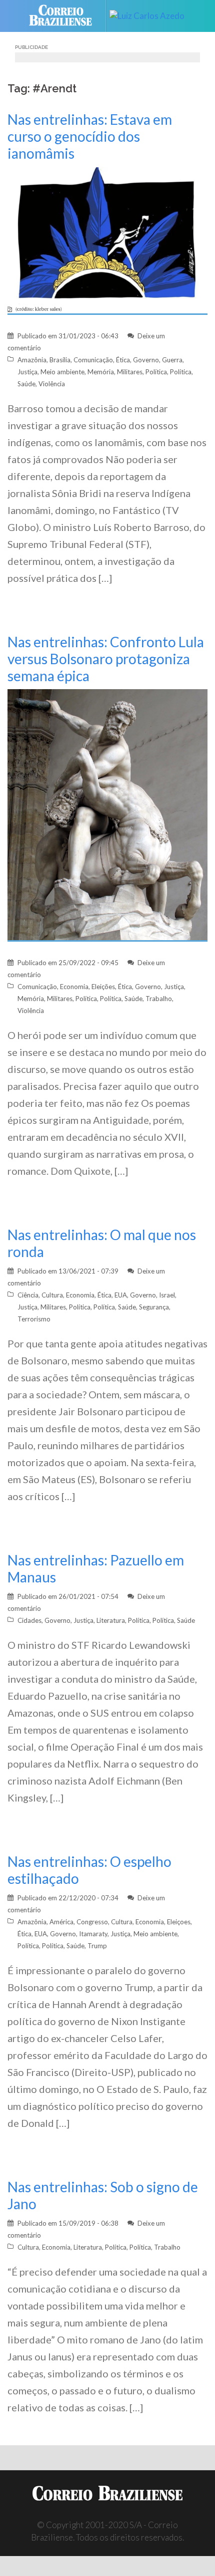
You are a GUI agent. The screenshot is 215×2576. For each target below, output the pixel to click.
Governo (146, 360)
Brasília (60, 360)
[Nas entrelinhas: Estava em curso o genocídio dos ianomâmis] (107, 240)
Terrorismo (34, 1319)
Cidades (29, 1620)
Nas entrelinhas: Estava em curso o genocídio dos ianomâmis (90, 136)
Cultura (52, 1295)
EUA (121, 1295)
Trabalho (159, 999)
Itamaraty (93, 1934)
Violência (52, 384)
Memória (101, 372)
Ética (123, 360)
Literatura (111, 1620)
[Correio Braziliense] (65, 16)
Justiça (27, 372)
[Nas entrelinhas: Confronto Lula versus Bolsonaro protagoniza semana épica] (107, 814)
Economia (74, 987)
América (61, 1922)
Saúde (26, 384)
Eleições (103, 987)
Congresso (92, 1922)
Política (156, 372)
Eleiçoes (179, 1922)
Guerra (172, 360)
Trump (97, 1946)
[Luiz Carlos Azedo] (151, 16)
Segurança (154, 1307)
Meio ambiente (62, 372)
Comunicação (93, 360)
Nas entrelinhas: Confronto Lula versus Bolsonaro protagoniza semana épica (106, 659)
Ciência (28, 1295)
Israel (167, 1295)
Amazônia (32, 360)
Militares (130, 372)
